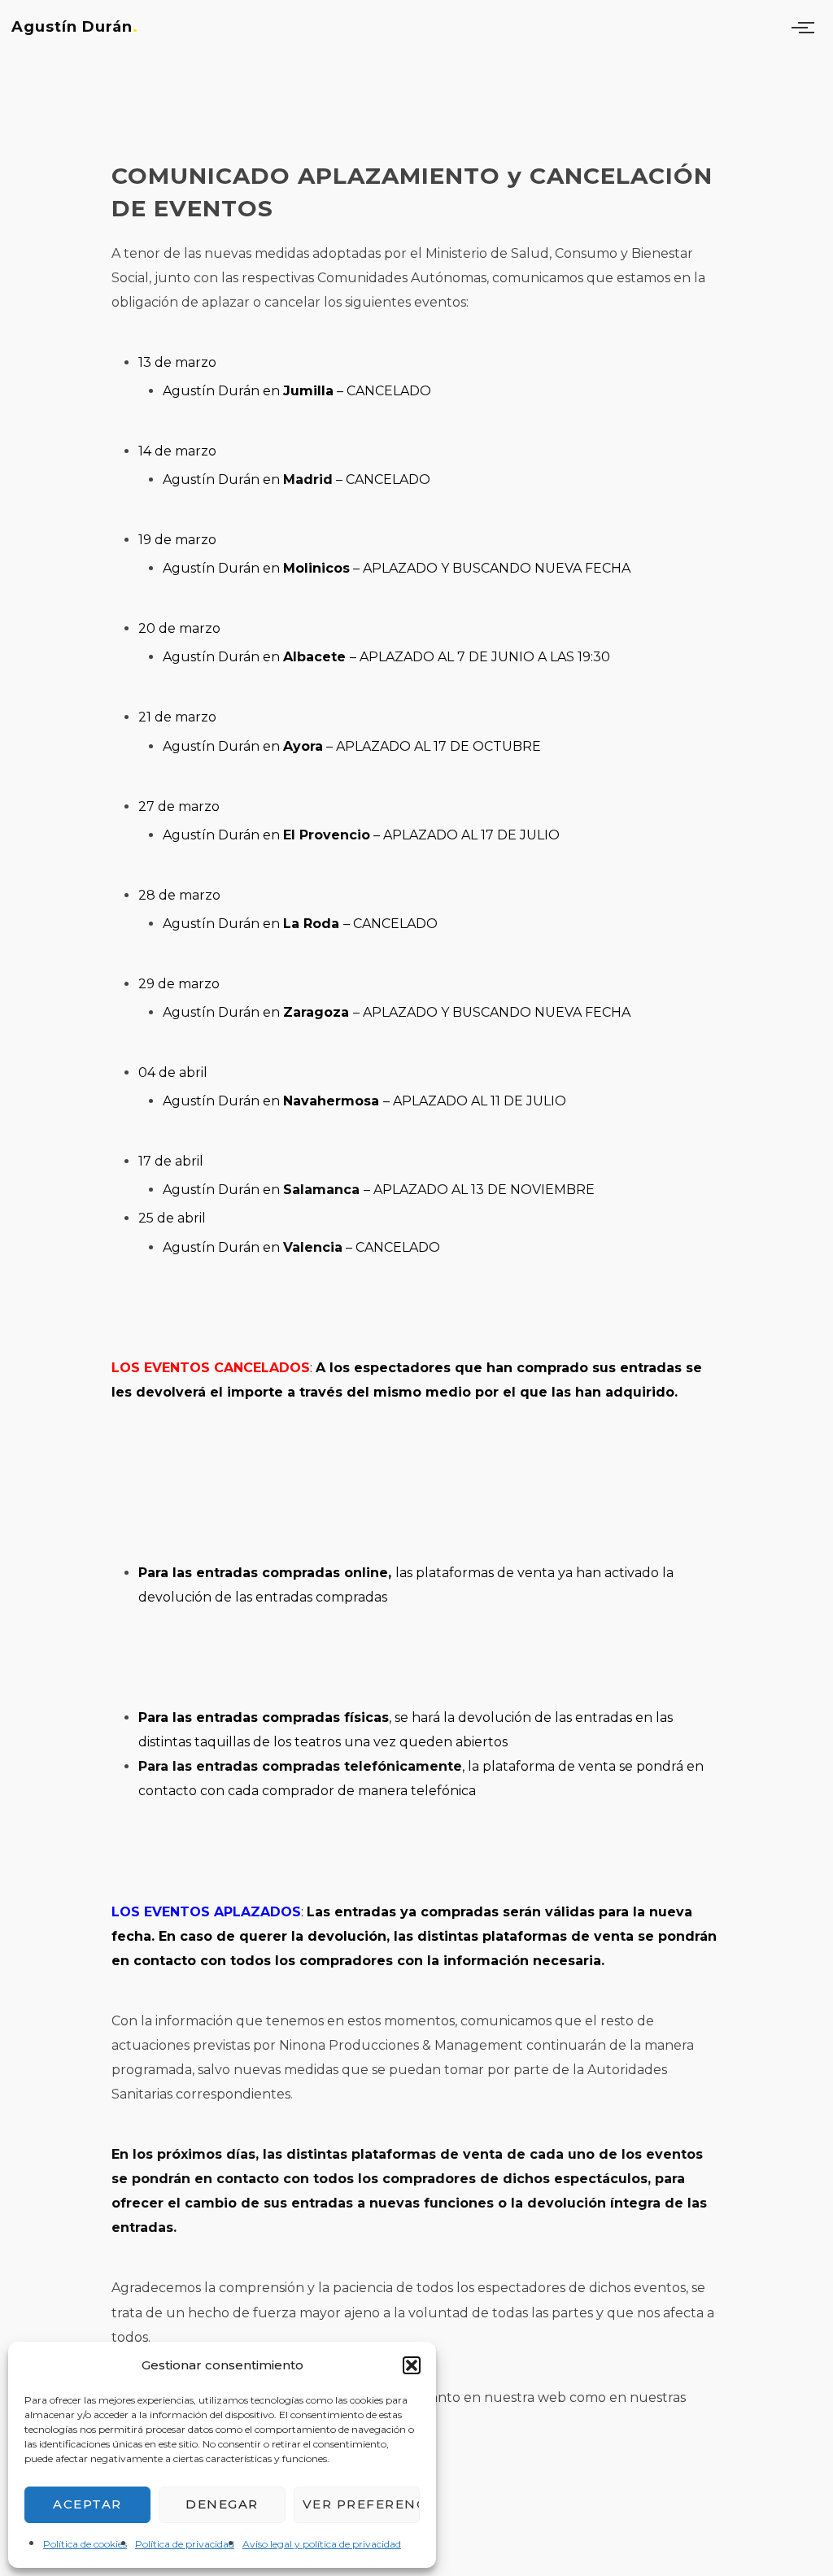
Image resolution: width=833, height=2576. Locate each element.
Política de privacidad (185, 2544)
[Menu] (806, 27)
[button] (412, 2365)
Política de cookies (85, 2544)
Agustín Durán (72, 27)
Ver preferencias (361, 2504)
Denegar (222, 2504)
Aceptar (87, 2504)
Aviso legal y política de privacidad (322, 2544)
